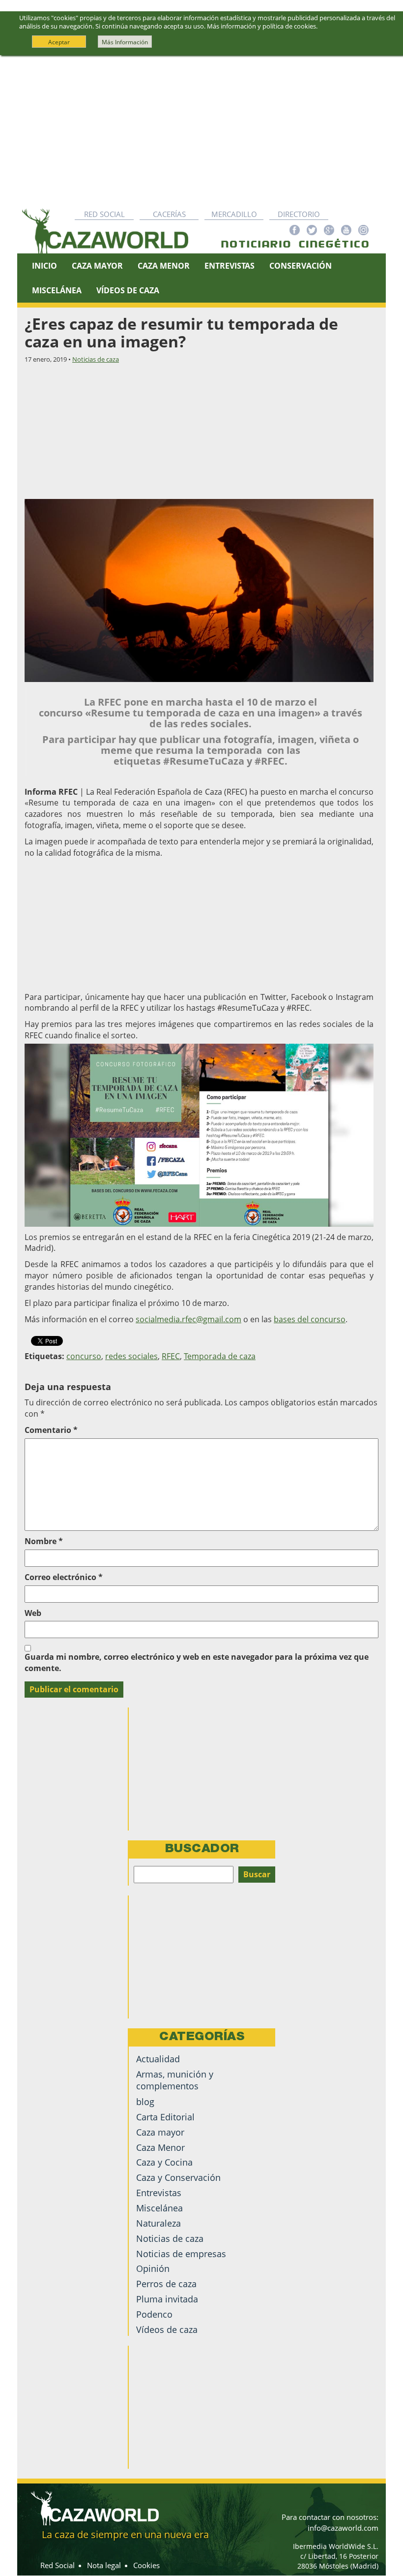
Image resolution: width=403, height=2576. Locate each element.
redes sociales (131, 1356)
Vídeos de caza (128, 290)
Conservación (301, 266)
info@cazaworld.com (343, 2528)
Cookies (146, 2565)
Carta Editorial (165, 2117)
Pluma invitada (167, 2299)
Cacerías (169, 214)
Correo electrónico (64, 1577)
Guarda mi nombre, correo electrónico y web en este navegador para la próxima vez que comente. (197, 1662)
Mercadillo (234, 214)
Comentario (51, 1430)
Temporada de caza (220, 1356)
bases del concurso (310, 1319)
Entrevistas (230, 266)
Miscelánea (57, 290)
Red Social (104, 214)
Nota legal (104, 2565)
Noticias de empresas (181, 2254)
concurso (84, 1356)
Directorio (299, 214)
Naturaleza (158, 2223)
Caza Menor (164, 266)
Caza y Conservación (178, 2177)
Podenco (154, 2314)
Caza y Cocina (164, 2162)
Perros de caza (166, 2284)
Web (33, 1613)
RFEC (171, 1356)
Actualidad (158, 2059)
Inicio (44, 266)
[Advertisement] (201, 129)
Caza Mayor (97, 266)
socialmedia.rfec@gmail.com (188, 1319)
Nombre (44, 1541)
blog (145, 2102)
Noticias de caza (96, 359)
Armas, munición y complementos (175, 2080)
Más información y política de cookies (261, 26)
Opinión (153, 2268)
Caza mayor (160, 2132)
